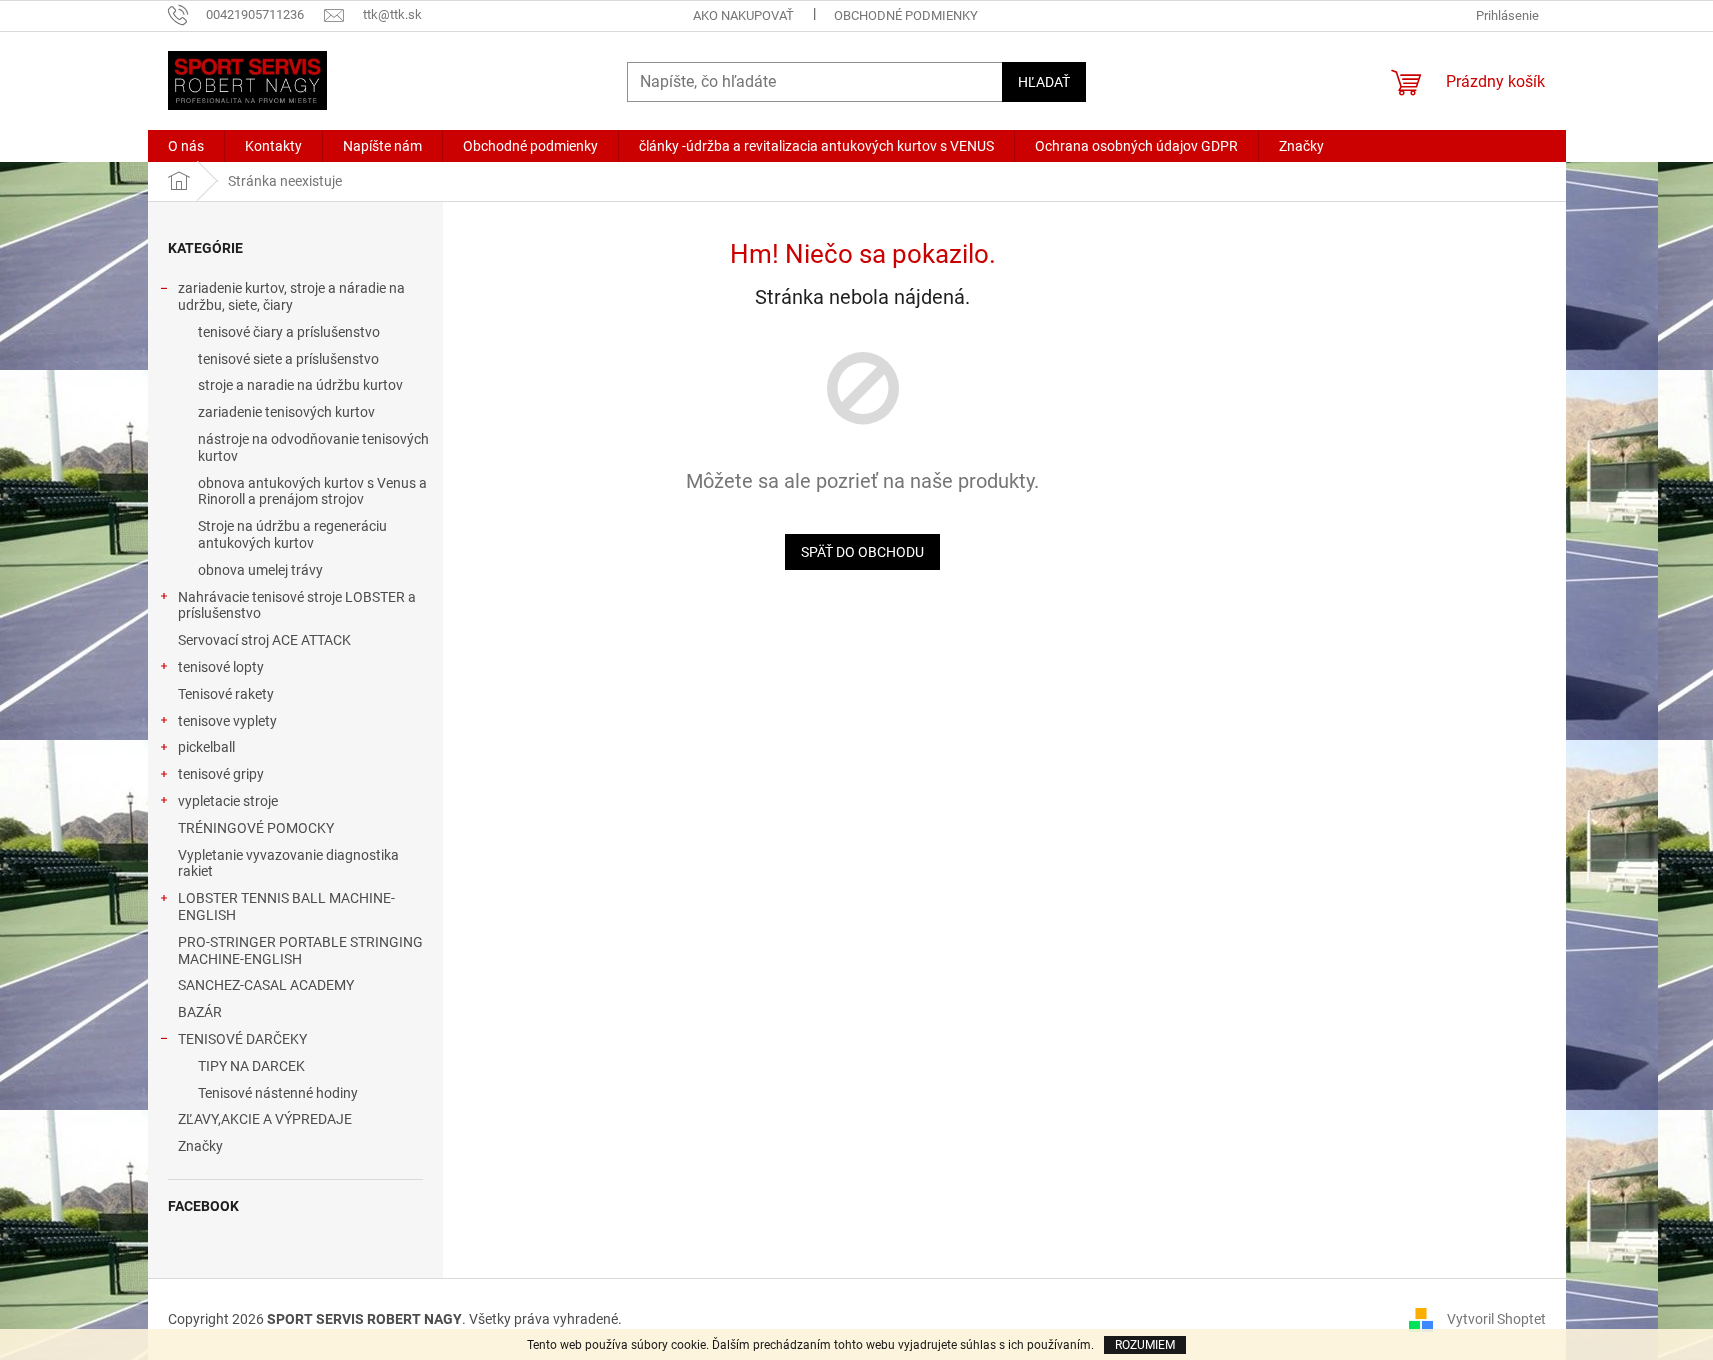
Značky (200, 1146)
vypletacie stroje (228, 801)
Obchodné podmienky (906, 15)
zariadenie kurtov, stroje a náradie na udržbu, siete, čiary (291, 296)
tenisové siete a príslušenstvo (288, 359)
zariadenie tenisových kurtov (286, 412)
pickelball (206, 747)
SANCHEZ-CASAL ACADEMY (266, 985)
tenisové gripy (221, 774)
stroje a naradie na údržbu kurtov (300, 385)
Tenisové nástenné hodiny (278, 1093)
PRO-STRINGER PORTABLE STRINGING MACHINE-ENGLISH (300, 950)
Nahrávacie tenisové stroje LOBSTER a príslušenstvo (297, 605)
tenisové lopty (221, 667)
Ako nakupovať (743, 15)
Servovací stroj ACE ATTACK (264, 640)
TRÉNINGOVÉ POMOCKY (256, 828)
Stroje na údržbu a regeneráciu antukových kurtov (292, 534)
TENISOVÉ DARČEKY (242, 1039)
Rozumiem (1145, 1345)
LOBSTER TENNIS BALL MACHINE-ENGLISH (286, 906)
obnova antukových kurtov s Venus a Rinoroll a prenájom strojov (312, 491)
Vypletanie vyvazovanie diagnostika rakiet (288, 863)
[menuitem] (186, 146)
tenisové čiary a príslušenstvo (289, 332)
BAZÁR (200, 1012)
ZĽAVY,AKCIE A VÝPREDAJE (265, 1119)
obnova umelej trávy (260, 570)
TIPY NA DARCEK (251, 1066)
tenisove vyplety (227, 721)
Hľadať (1044, 82)
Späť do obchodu (862, 552)
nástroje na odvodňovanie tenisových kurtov (313, 447)
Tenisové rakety (226, 694)
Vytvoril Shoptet (1496, 1318)
